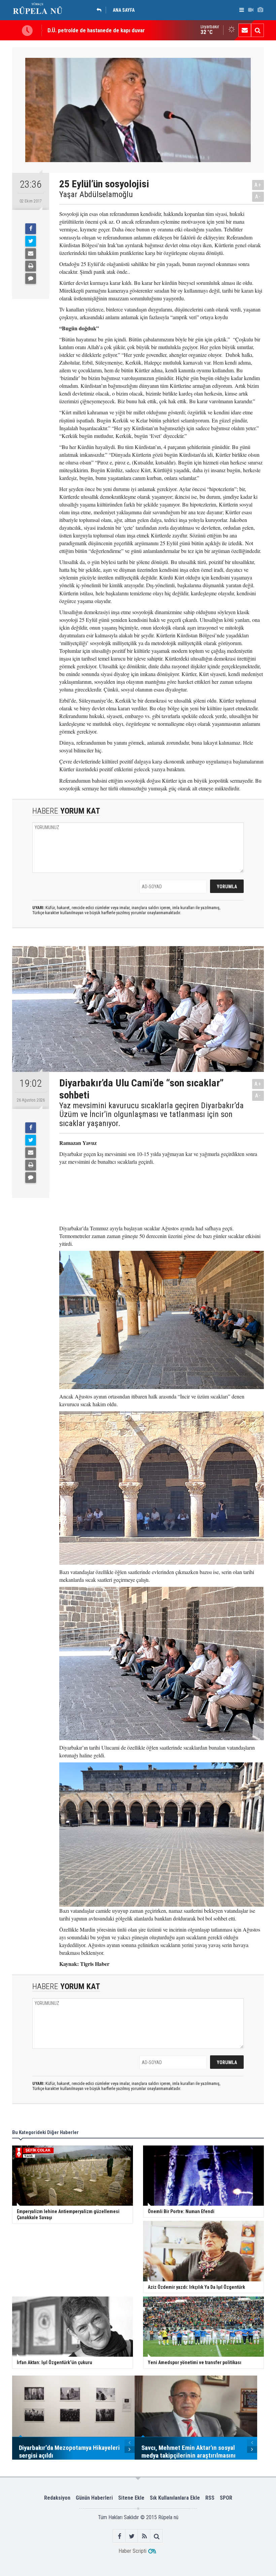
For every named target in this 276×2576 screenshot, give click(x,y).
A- (258, 197)
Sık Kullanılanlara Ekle (175, 2498)
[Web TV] (251, 10)
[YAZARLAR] (101, 10)
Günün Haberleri (94, 2498)
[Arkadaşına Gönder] (31, 254)
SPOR (226, 2498)
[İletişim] (245, 30)
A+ (258, 185)
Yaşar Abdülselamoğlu (96, 194)
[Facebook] (31, 229)
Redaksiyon (57, 2498)
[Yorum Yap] (31, 278)
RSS (210, 2498)
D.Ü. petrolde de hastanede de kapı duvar (96, 30)
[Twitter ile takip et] (132, 2536)
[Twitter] (31, 241)
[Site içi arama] (257, 30)
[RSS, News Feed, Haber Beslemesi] (144, 2536)
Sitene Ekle (131, 2498)
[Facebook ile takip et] (119, 2536)
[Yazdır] (31, 266)
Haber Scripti (132, 2551)
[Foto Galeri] (260, 10)
